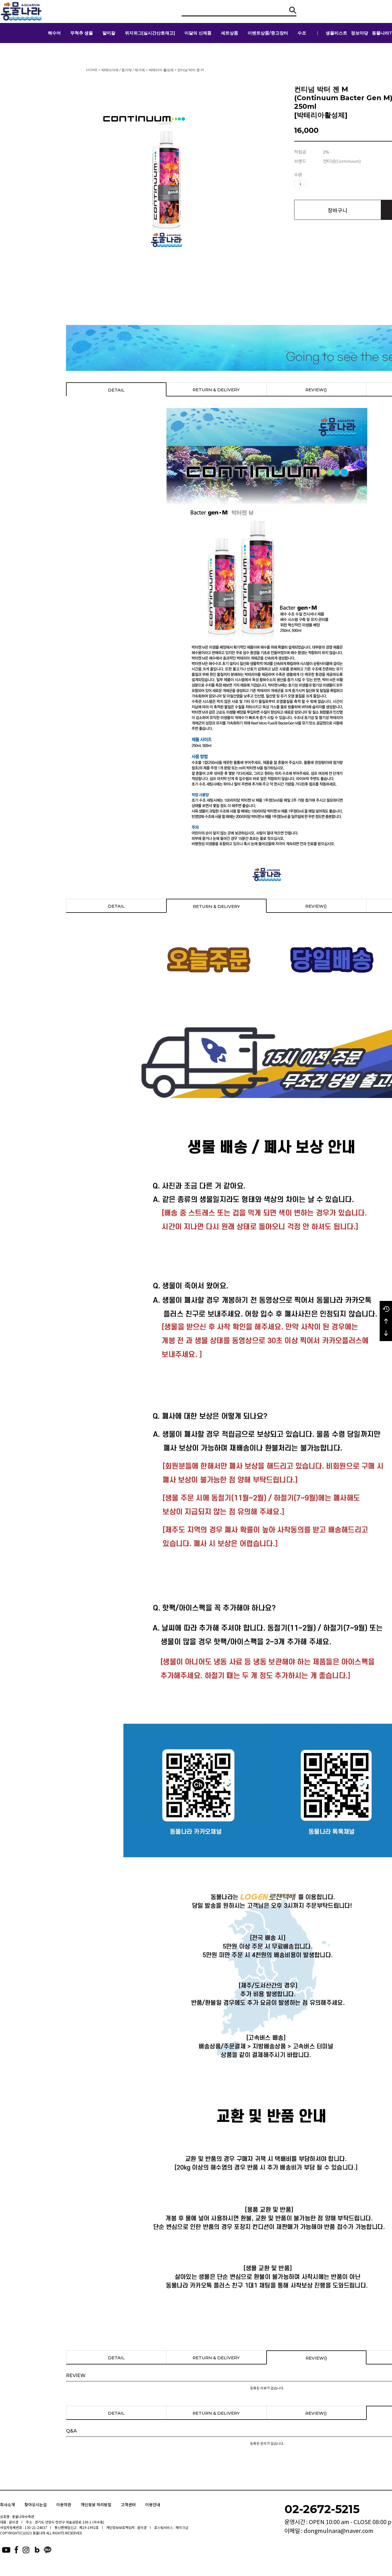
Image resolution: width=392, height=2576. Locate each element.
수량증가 (311, 184)
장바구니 (337, 210)
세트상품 (230, 33)
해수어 (54, 33)
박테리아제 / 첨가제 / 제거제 (123, 70)
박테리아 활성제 (161, 70)
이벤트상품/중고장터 (268, 33)
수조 (302, 33)
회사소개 (7, 2505)
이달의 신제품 (198, 33)
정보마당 (360, 33)
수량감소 (319, 184)
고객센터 (128, 2505)
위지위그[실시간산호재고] (150, 33)
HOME (92, 70)
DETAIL (116, 390)
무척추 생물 (82, 33)
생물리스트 (336, 33)
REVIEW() (316, 390)
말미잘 (109, 33)
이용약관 (64, 2505)
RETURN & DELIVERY (216, 390)
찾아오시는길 (36, 2505)
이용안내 (153, 2505)
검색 (293, 10)
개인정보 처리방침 (96, 2505)
